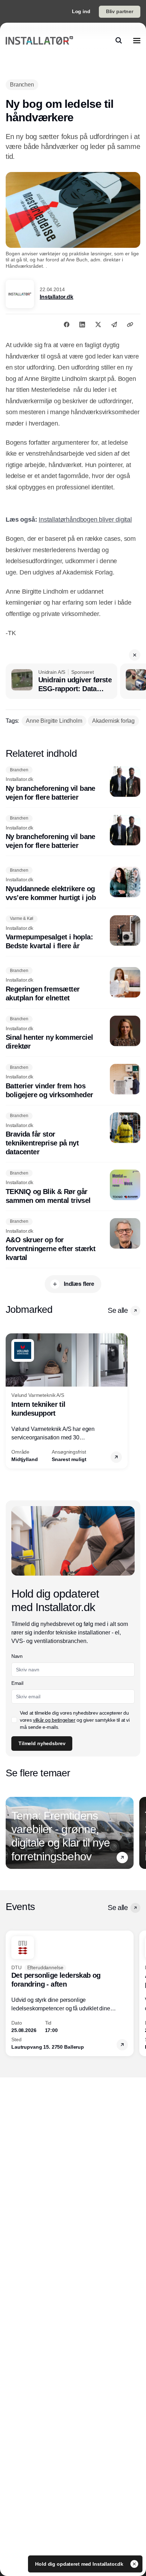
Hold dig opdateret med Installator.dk (80, 2564)
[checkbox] (14, 1720)
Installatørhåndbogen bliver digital (85, 520)
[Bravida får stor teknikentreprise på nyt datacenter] (73, 1135)
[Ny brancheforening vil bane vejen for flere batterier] (73, 784)
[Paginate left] (11, 1401)
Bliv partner (120, 11)
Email (17, 1683)
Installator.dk (57, 297)
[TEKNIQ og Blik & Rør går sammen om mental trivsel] (73, 1187)
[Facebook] (67, 324)
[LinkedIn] (82, 324)
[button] (135, 655)
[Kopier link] (130, 324)
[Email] (114, 324)
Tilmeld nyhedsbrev (42, 1743)
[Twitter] (98, 324)
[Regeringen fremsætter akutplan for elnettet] (73, 985)
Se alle (118, 1310)
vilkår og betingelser (54, 1720)
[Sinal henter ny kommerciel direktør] (73, 1033)
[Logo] (39, 40)
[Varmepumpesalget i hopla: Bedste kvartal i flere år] (73, 933)
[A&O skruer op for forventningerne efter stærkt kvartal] (73, 1240)
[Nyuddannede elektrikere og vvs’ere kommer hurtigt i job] (73, 884)
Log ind (81, 11)
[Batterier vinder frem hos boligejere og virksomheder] (73, 1082)
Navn (17, 1656)
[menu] (137, 40)
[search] (119, 40)
